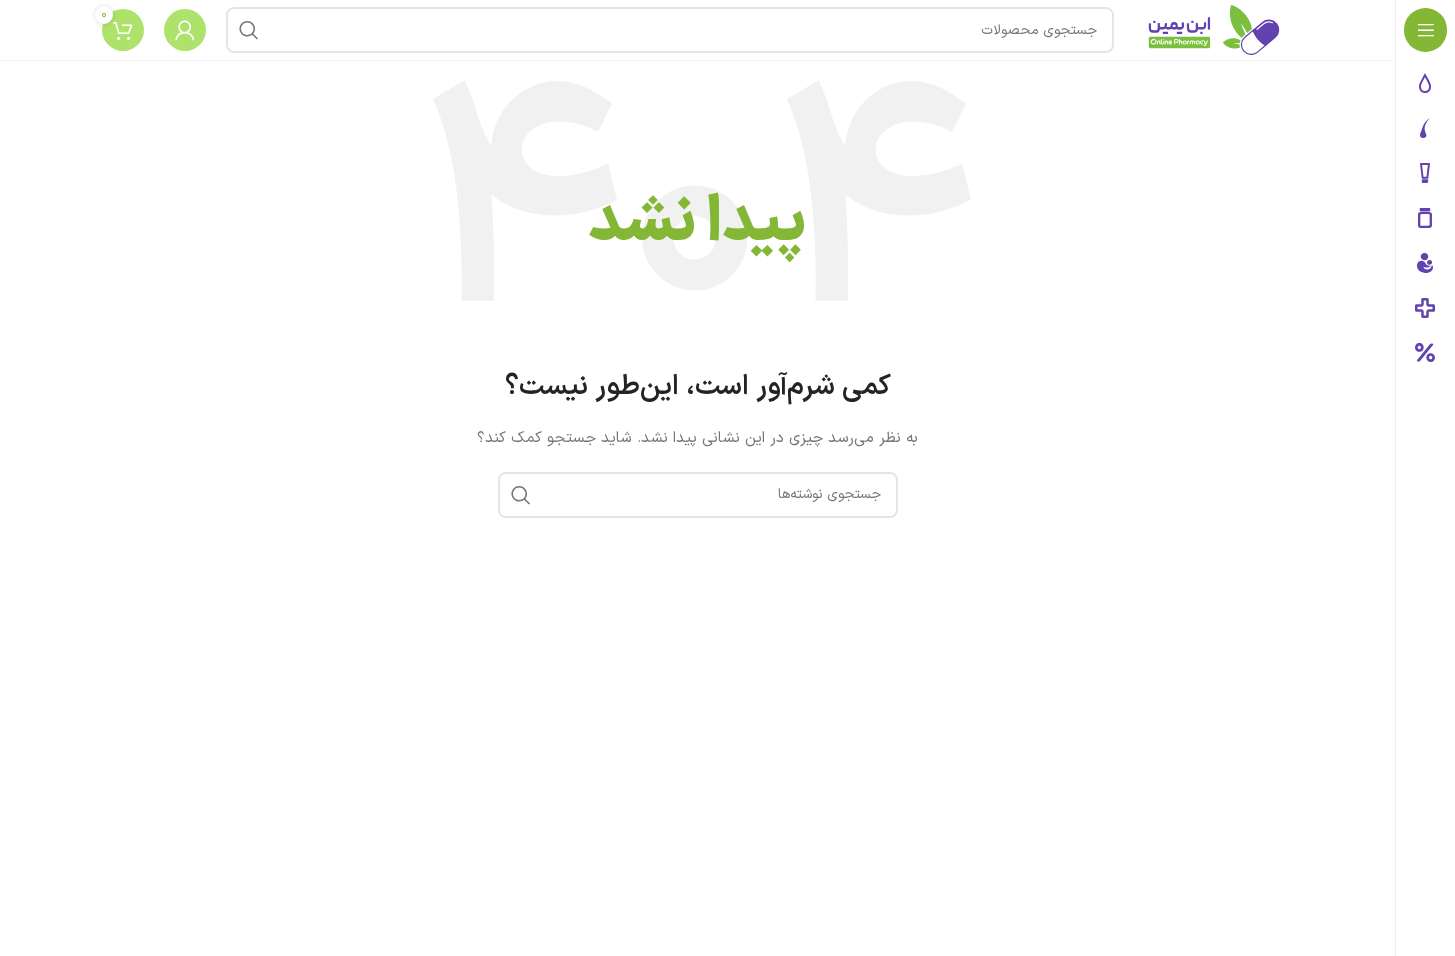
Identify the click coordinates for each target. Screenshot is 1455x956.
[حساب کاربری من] (185, 30)
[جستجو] (249, 30)
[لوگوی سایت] (1214, 29)
